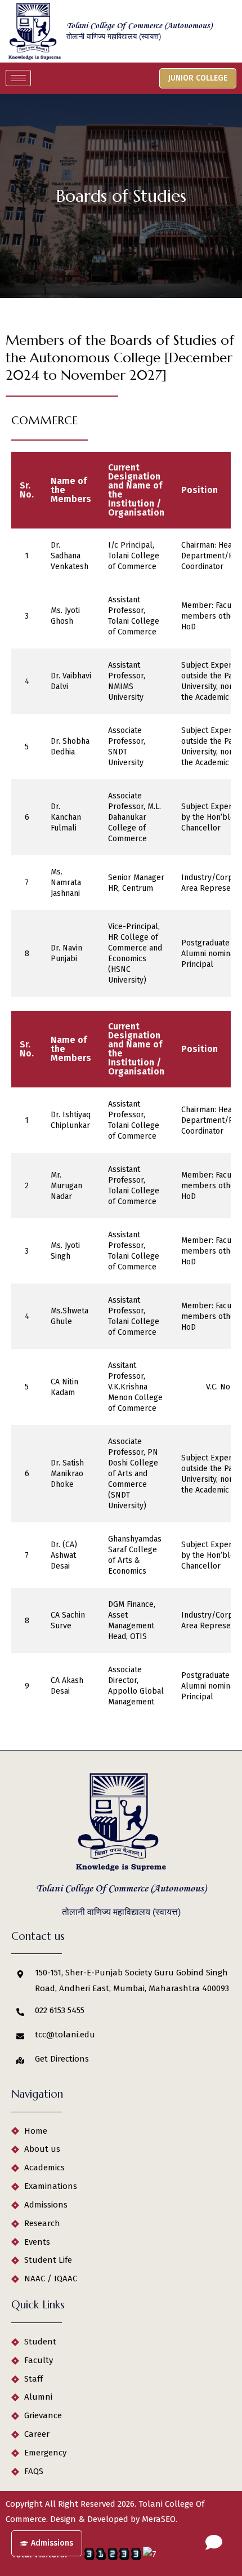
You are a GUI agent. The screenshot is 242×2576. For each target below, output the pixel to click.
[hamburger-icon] (18, 78)
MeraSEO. (160, 2519)
